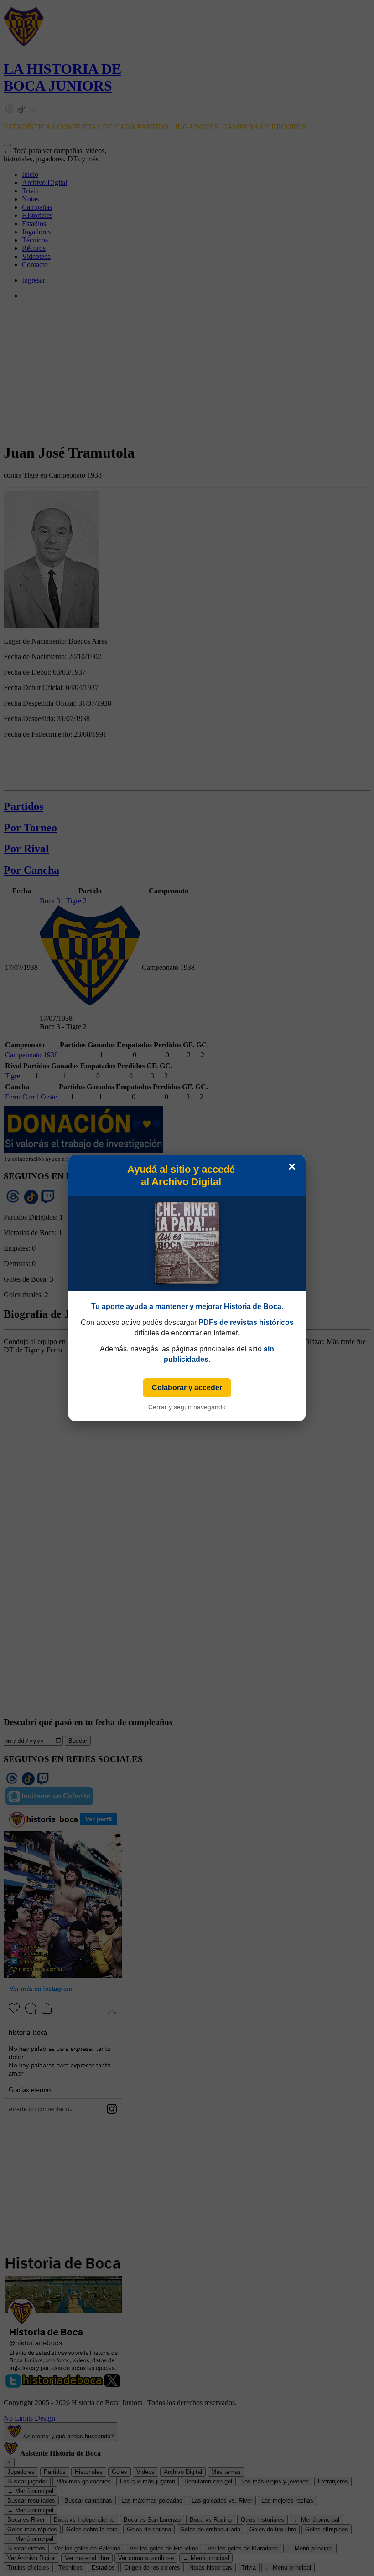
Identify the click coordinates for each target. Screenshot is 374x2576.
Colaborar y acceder (187, 1388)
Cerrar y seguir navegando (187, 1407)
